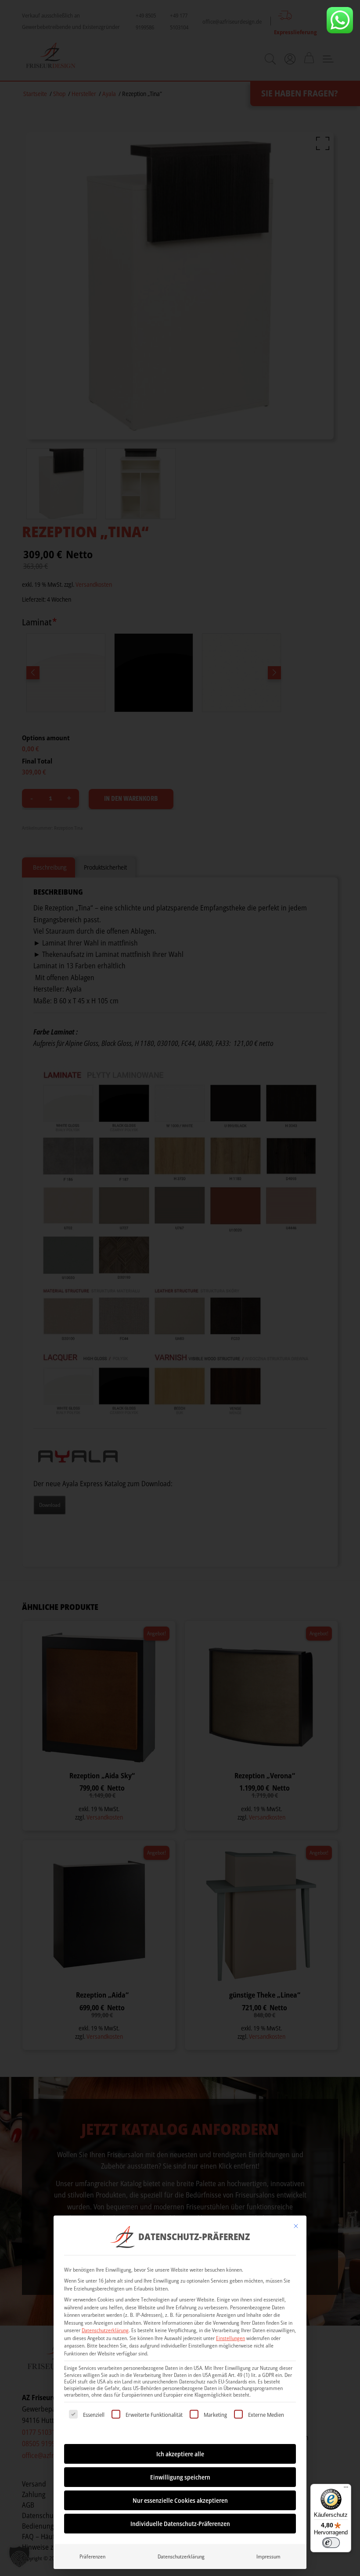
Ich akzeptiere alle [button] (180, 2454)
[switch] (331, 2543)
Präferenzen (92, 2556)
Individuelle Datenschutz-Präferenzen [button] (180, 2524)
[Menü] (346, 2489)
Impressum (268, 2556)
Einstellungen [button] (230, 2338)
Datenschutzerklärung (105, 2330)
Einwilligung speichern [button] (180, 2477)
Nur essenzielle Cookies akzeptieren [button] (180, 2500)
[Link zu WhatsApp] (340, 20)
